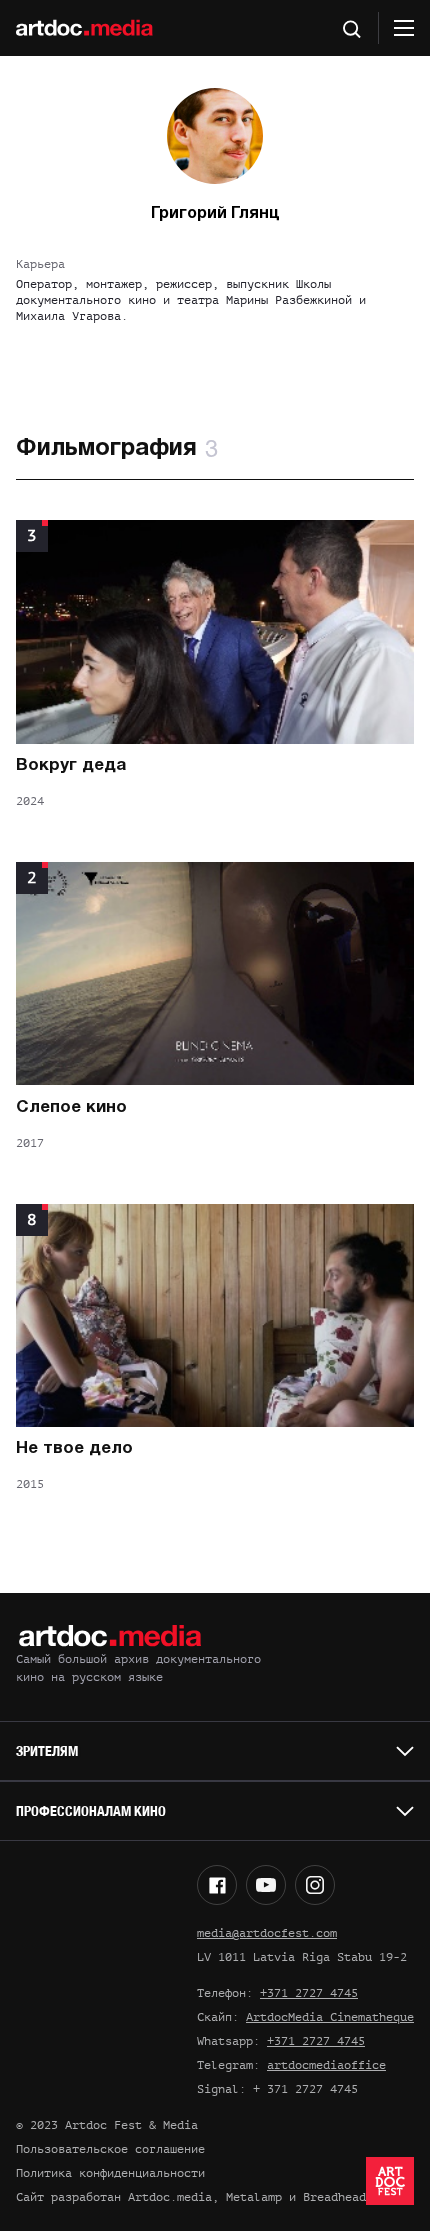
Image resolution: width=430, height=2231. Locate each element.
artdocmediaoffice (326, 2065)
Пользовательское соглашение (110, 2149)
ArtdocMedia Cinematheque (330, 2017)
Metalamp (254, 2197)
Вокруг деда (71, 765)
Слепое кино (71, 1107)
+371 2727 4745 (309, 1993)
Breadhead (334, 2197)
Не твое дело (74, 1448)
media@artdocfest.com (267, 1933)
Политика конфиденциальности (110, 2173)
